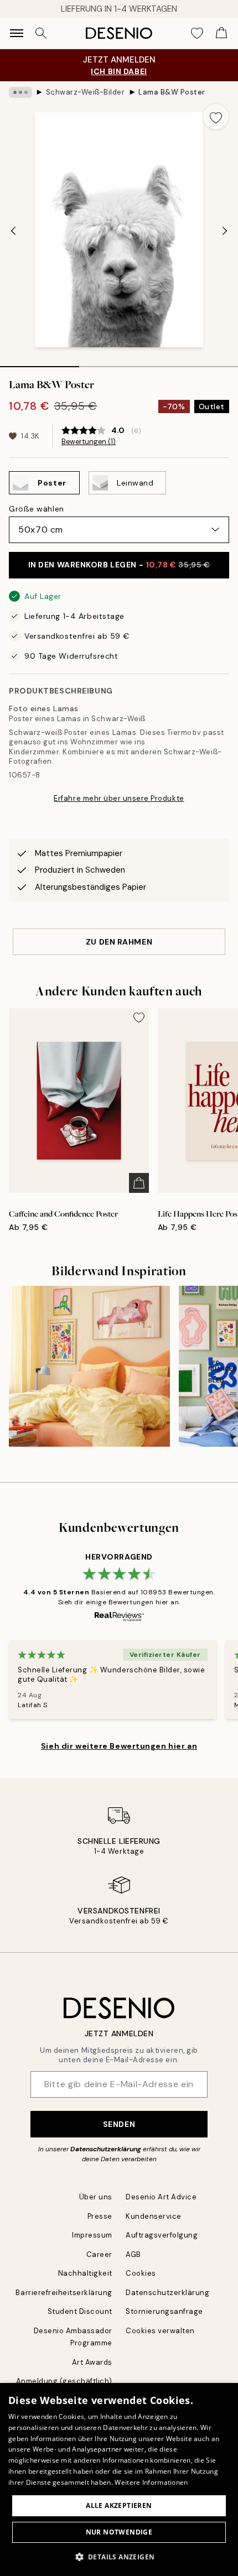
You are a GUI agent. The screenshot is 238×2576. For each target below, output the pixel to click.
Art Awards (92, 2362)
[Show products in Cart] (221, 33)
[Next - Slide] (225, 231)
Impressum (92, 2235)
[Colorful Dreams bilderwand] (89, 1366)
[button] (119, 2557)
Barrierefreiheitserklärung (64, 2293)
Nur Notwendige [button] (119, 2532)
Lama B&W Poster (172, 92)
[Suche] (41, 33)
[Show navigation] (17, 33)
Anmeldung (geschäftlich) (64, 2381)
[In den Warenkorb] (139, 1183)
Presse (100, 2216)
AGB (133, 2254)
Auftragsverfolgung (162, 2235)
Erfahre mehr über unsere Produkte (119, 798)
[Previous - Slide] (13, 231)
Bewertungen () (89, 442)
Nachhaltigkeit (85, 2273)
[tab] (40, 363)
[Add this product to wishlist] (216, 117)
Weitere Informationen (151, 2482)
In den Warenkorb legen (119, 565)
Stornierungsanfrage (164, 2311)
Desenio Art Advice (161, 2197)
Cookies (141, 2273)
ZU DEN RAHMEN (119, 942)
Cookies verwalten (160, 2331)
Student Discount (80, 2311)
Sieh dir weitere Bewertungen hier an (119, 1746)
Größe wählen (37, 509)
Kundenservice (154, 2216)
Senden (119, 2124)
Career (99, 2254)
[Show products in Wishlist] (197, 33)
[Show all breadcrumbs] (20, 92)
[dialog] (119, 2479)
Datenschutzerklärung (106, 2149)
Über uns (96, 2197)
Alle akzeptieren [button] (119, 2505)
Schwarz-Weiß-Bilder (86, 92)
